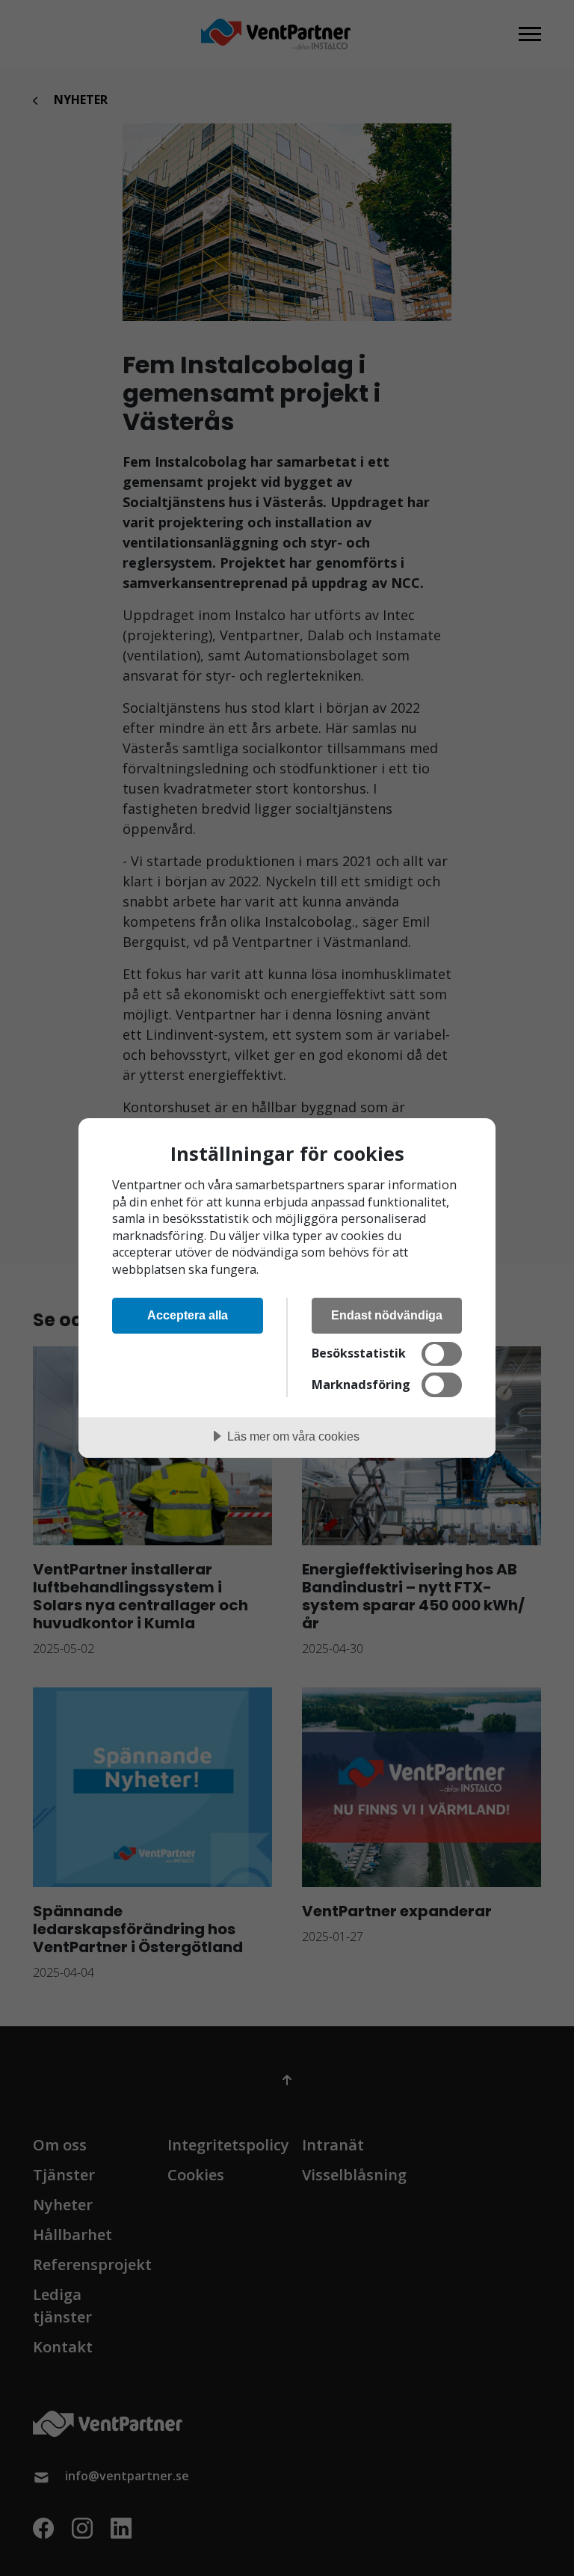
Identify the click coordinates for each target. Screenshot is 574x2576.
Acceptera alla (188, 1315)
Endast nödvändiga (387, 1315)
